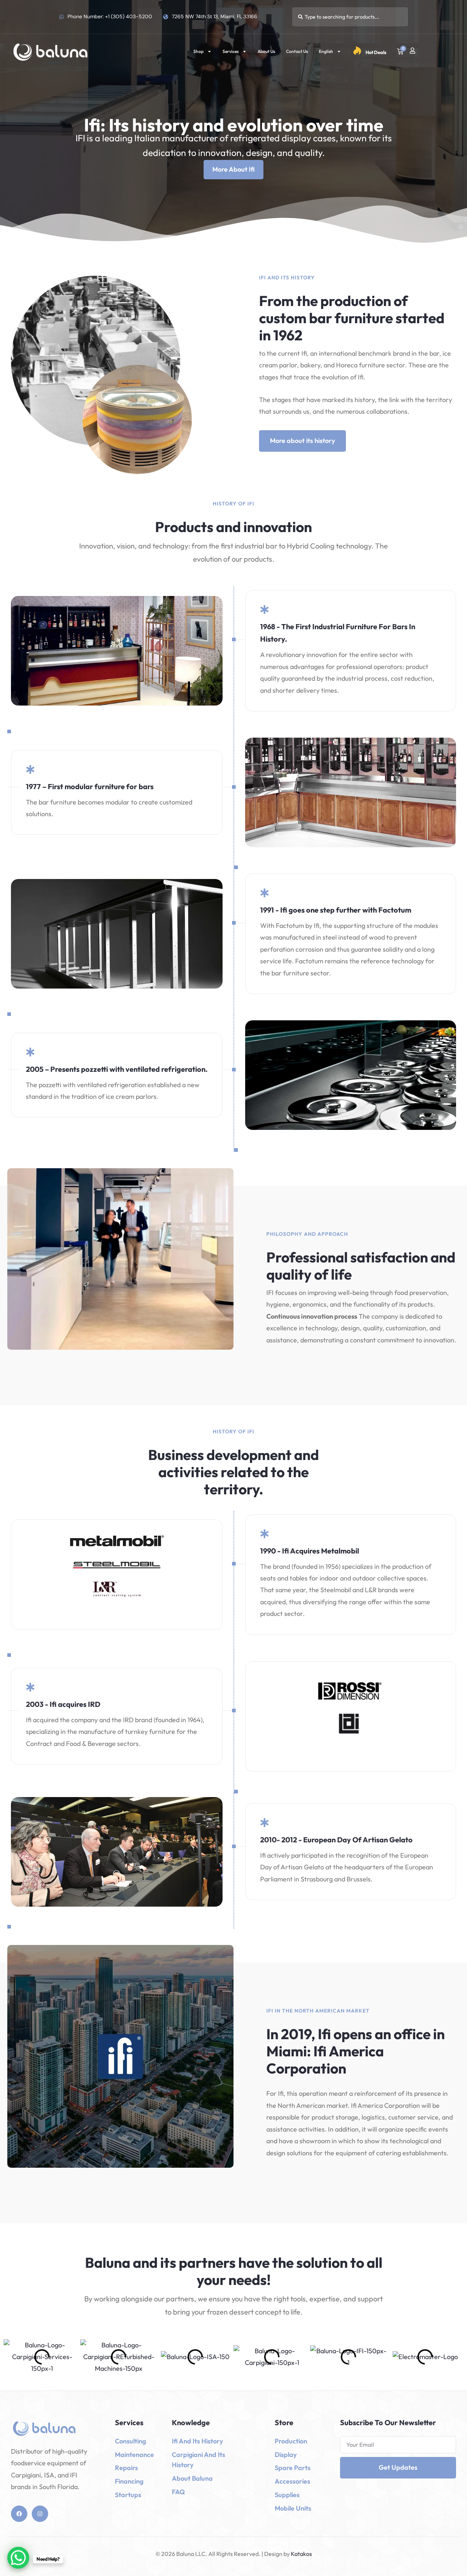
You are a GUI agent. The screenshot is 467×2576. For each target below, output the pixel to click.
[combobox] (350, 17)
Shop (198, 51)
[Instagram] (40, 2514)
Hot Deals (376, 52)
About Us (266, 51)
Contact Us (297, 51)
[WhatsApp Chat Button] (18, 2558)
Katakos (301, 2554)
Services (231, 51)
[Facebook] (19, 2514)
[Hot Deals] (357, 51)
